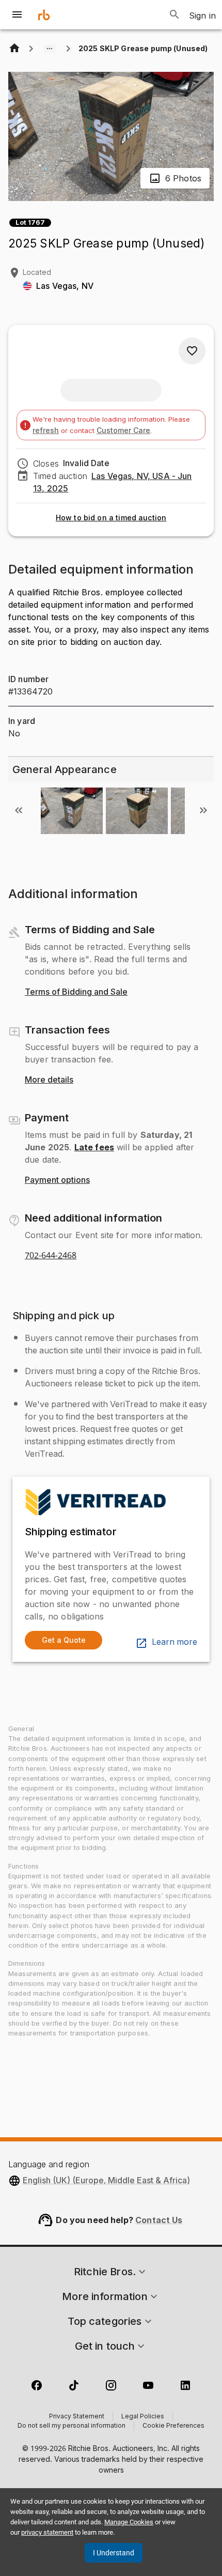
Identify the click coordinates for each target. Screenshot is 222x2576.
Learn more (175, 1642)
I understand (114, 2553)
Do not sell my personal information (72, 2426)
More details (49, 1080)
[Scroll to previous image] (19, 810)
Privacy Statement (77, 2417)
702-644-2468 (51, 1256)
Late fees (94, 1147)
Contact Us (159, 2220)
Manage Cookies (129, 2522)
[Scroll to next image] (203, 810)
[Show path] (50, 49)
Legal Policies (143, 2417)
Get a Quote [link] (64, 1640)
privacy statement (47, 2532)
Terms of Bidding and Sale (76, 992)
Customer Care (123, 430)
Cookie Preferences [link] (173, 2426)
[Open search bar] (175, 14)
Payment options (57, 1180)
